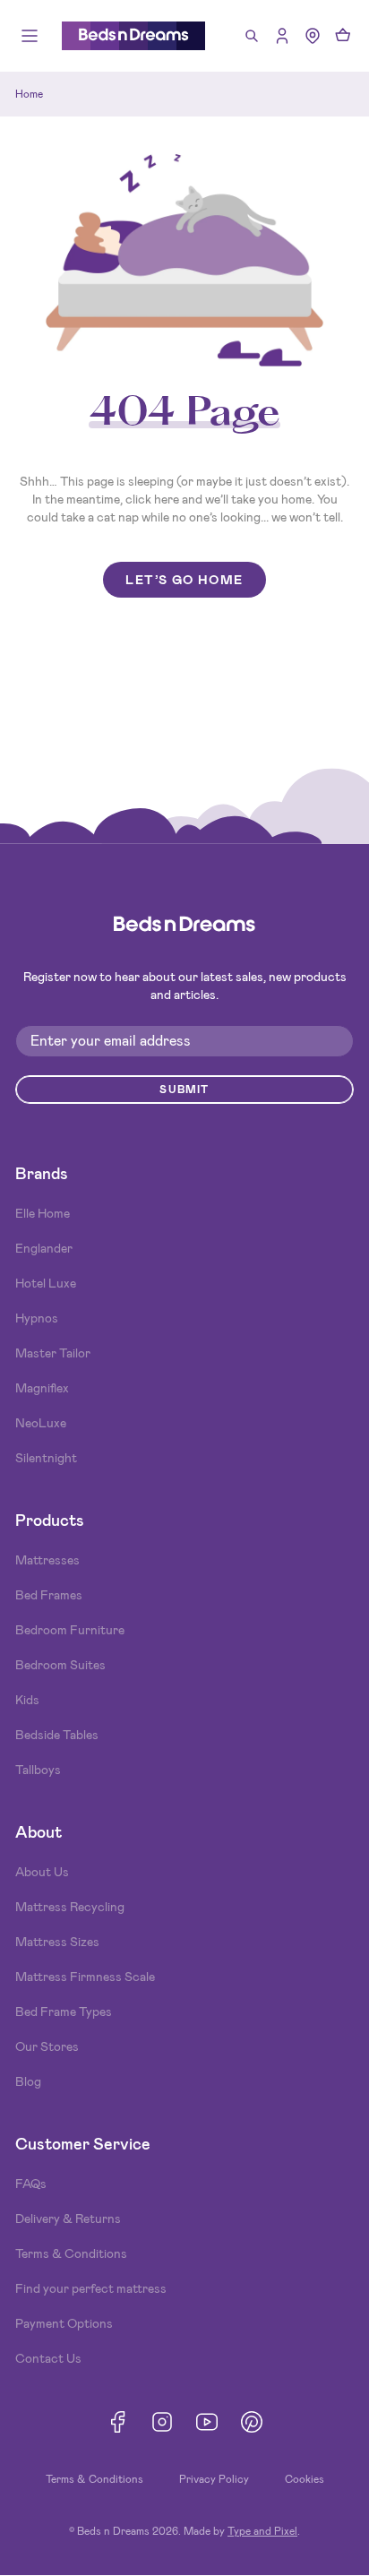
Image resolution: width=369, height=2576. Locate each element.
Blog (28, 2081)
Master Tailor (53, 1353)
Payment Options (64, 2323)
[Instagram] (162, 2422)
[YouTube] (207, 2422)
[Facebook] (117, 2422)
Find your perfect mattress (91, 2288)
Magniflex (42, 1388)
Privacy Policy (214, 2479)
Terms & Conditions (71, 2253)
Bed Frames (49, 1595)
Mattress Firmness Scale (85, 1977)
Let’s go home (184, 580)
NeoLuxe (41, 1423)
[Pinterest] (252, 2422)
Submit (184, 1090)
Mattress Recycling (70, 1907)
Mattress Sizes (57, 1942)
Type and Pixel (262, 2531)
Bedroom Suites (60, 1665)
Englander (44, 1248)
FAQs (31, 2184)
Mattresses (47, 1560)
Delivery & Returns (68, 2218)
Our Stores (47, 2046)
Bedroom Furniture (70, 1630)
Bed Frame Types (64, 2012)
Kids (27, 1700)
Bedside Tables (57, 1735)
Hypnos (37, 1318)
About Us (42, 1872)
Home (29, 94)
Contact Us (48, 2358)
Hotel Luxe (46, 1283)
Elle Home (43, 1213)
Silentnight (46, 1458)
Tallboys (38, 1770)
